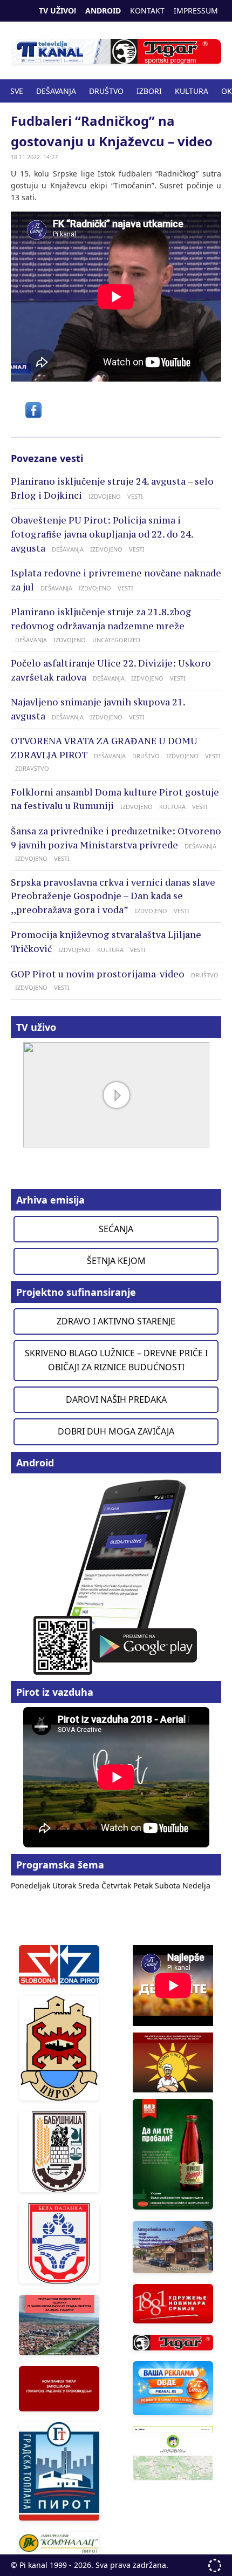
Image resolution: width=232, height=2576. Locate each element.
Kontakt (147, 11)
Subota (169, 1885)
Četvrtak (117, 1885)
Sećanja (116, 1229)
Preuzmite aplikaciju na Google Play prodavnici (116, 1576)
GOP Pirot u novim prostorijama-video (98, 974)
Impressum (196, 11)
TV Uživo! (57, 11)
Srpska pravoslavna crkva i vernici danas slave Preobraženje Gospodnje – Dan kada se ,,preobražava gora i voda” (113, 896)
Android (103, 11)
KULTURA (192, 91)
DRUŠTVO (106, 91)
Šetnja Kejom (116, 1261)
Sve (17, 91)
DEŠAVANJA (56, 91)
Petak (144, 1885)
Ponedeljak (32, 1885)
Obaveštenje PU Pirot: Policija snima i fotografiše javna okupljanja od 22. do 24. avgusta (102, 534)
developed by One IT (215, 2565)
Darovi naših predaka (116, 1399)
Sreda (90, 1885)
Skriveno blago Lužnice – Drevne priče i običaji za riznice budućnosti (116, 1360)
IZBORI (149, 91)
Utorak (65, 1885)
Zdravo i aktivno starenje (116, 1321)
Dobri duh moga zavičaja (116, 1431)
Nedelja (196, 1885)
